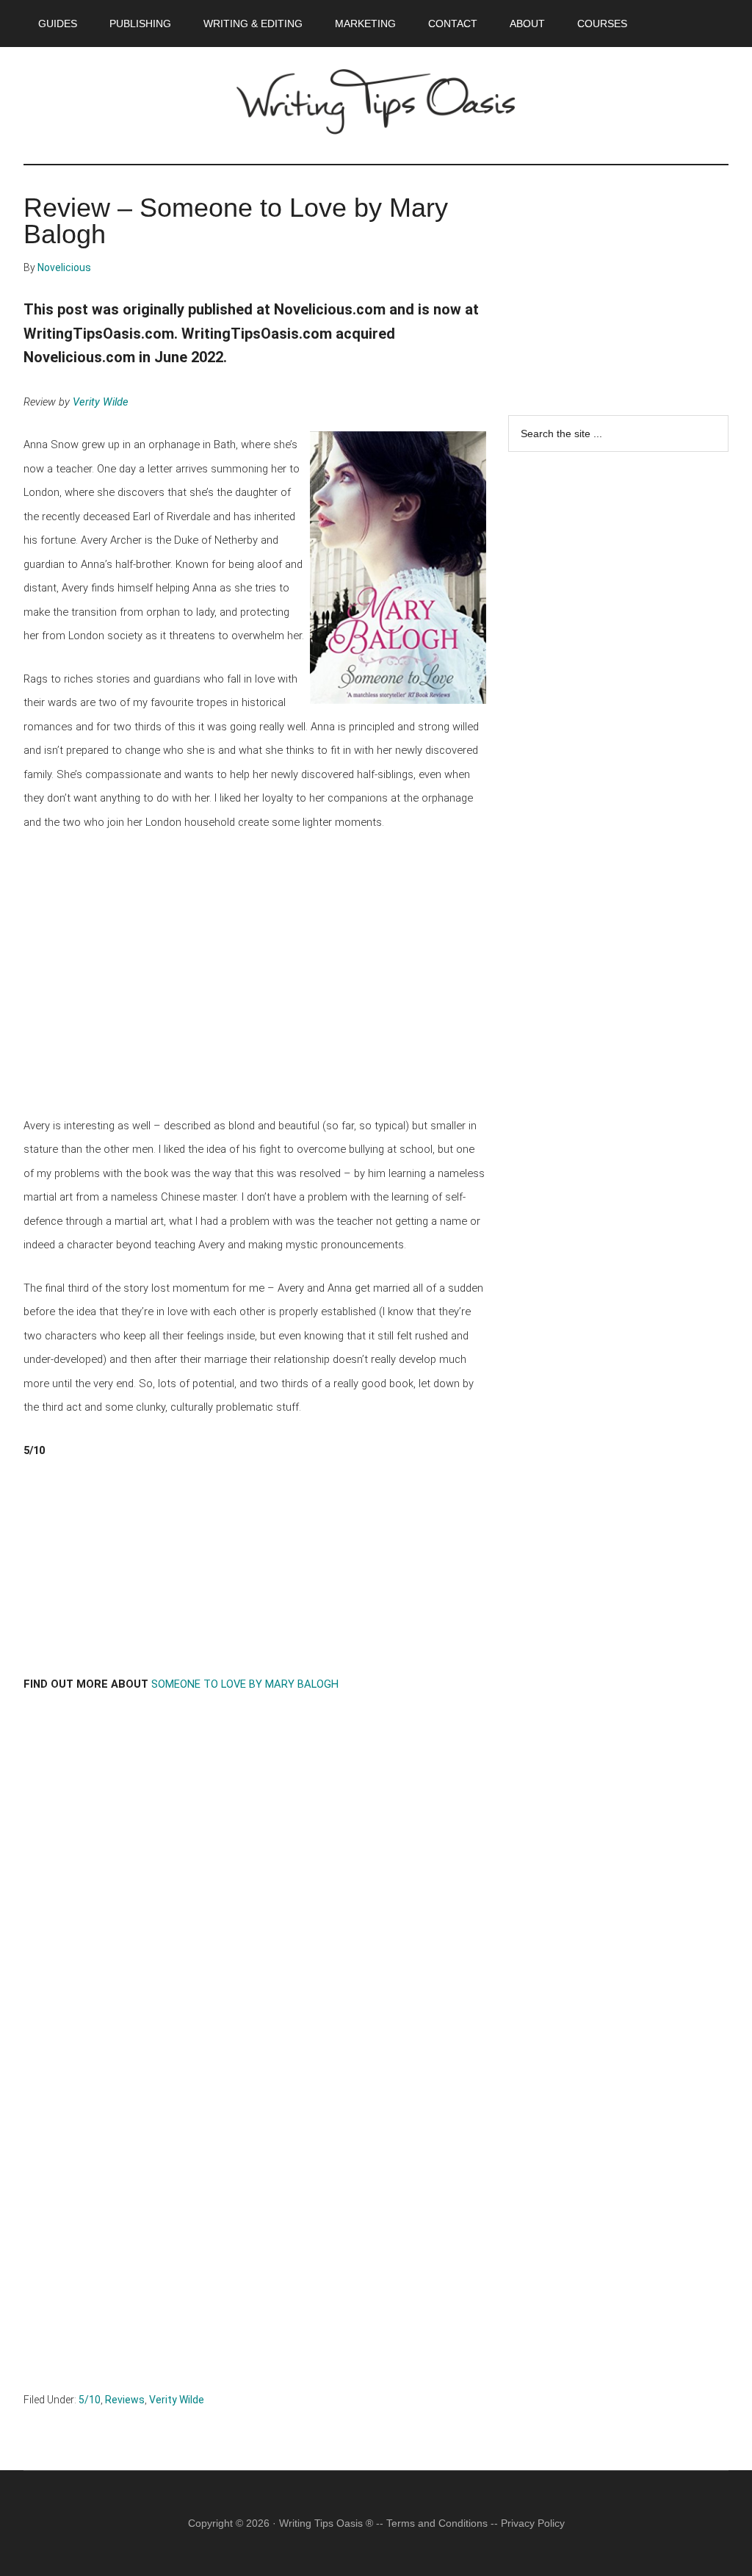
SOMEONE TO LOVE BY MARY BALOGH (245, 1684)
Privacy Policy (533, 2523)
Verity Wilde (101, 402)
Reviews (125, 2400)
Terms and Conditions (437, 2523)
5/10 (90, 2400)
